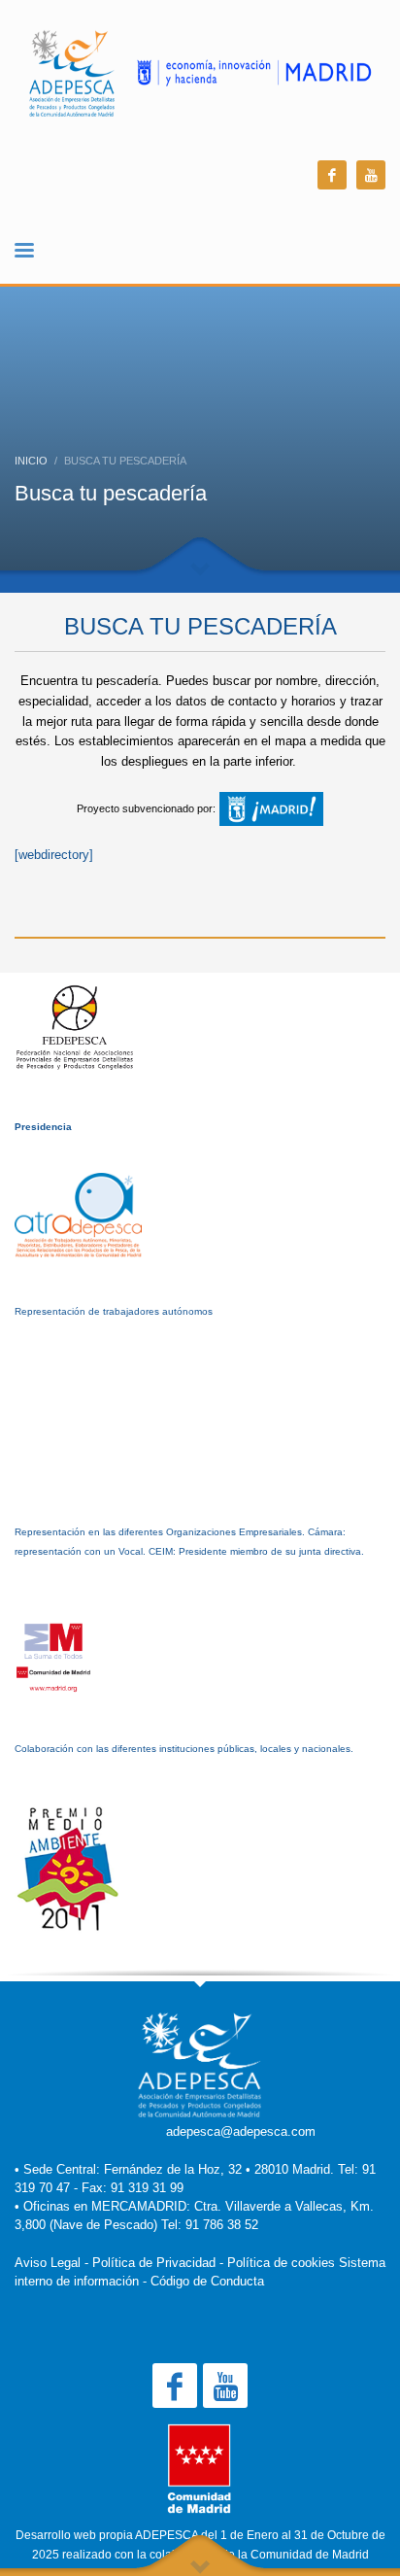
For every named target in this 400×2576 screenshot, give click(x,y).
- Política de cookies (277, 2263)
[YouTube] (371, 175)
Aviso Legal (48, 2263)
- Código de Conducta (203, 2281)
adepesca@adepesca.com (241, 2131)
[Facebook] (332, 175)
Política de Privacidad (154, 2263)
